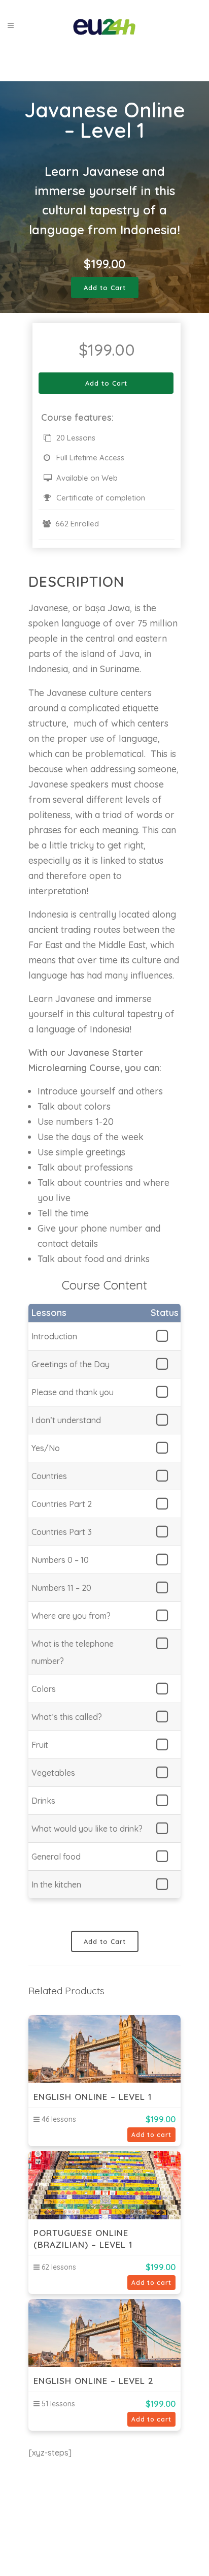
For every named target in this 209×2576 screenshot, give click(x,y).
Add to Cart (105, 288)
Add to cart (151, 2135)
